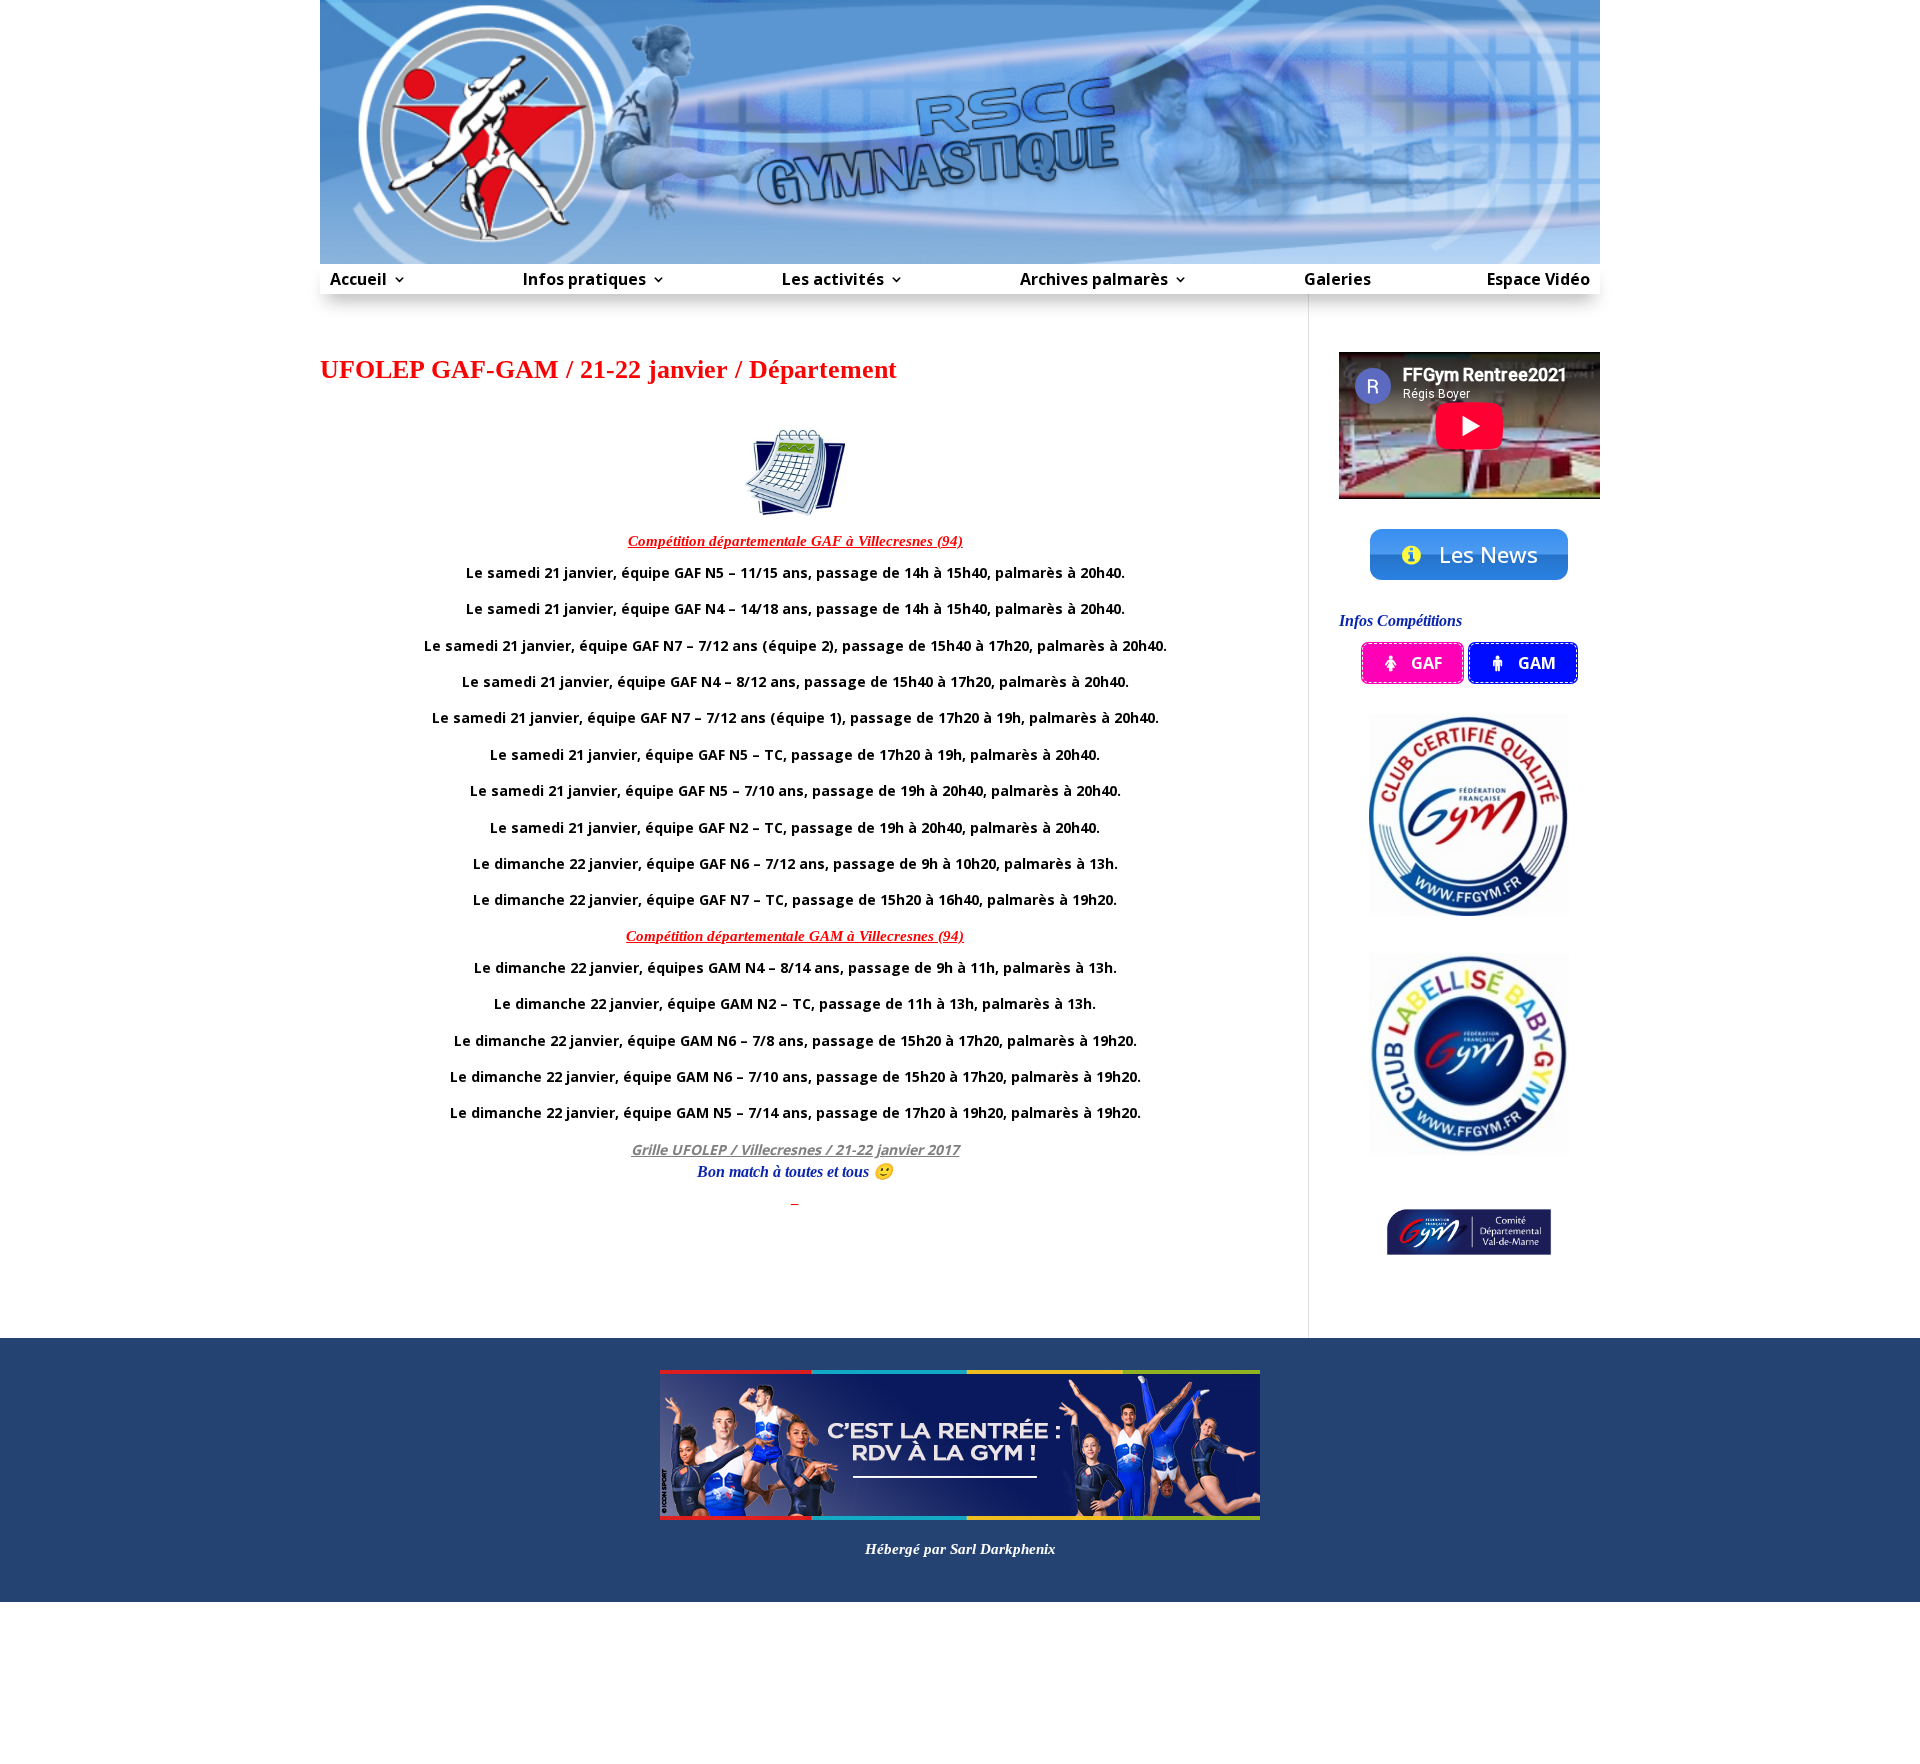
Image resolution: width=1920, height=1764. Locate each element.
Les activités (833, 281)
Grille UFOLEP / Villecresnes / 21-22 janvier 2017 (795, 1149)
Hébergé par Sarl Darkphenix (960, 1549)
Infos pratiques (584, 281)
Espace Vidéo (1538, 281)
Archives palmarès (1094, 281)
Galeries (1337, 281)
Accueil (358, 281)
